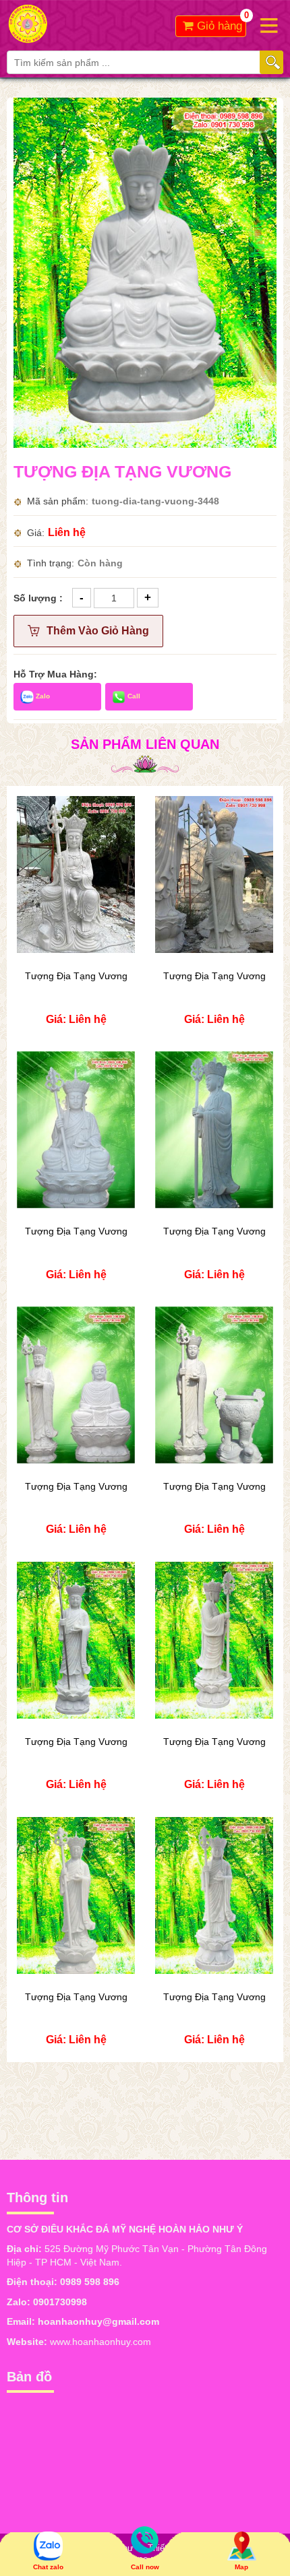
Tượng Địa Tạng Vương (76, 976)
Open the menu (269, 25)
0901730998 (60, 2302)
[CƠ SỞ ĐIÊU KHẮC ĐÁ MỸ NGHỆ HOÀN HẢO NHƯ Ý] (76, 24)
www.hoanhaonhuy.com (100, 2342)
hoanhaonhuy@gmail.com (98, 2321)
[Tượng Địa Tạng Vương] (145, 272)
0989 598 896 (90, 2282)
